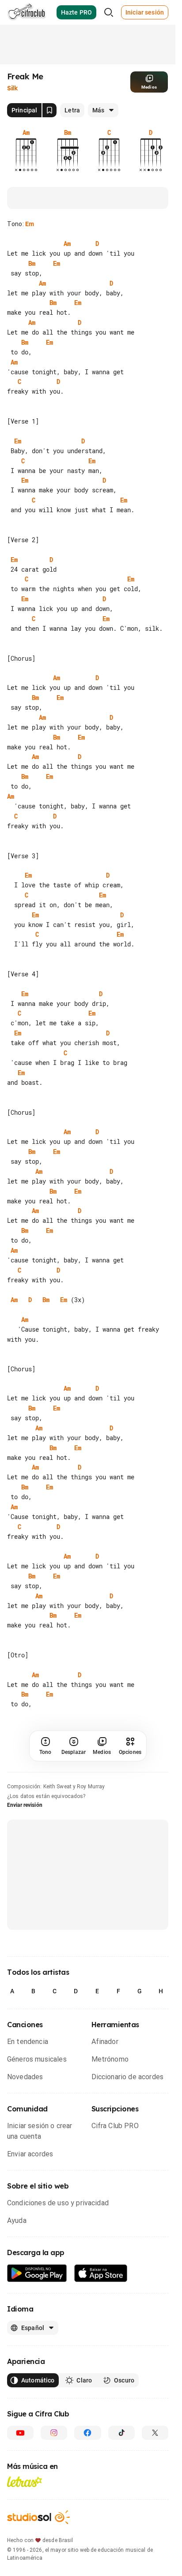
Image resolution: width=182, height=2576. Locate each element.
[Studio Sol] (38, 2537)
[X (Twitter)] (155, 2453)
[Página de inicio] (27, 12)
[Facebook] (87, 2453)
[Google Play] (37, 2293)
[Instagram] (54, 2453)
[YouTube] (20, 2453)
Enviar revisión (25, 1825)
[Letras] (25, 2502)
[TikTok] (121, 2453)
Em (30, 224)
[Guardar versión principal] (49, 110)
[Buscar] (109, 12)
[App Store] (101, 2293)
